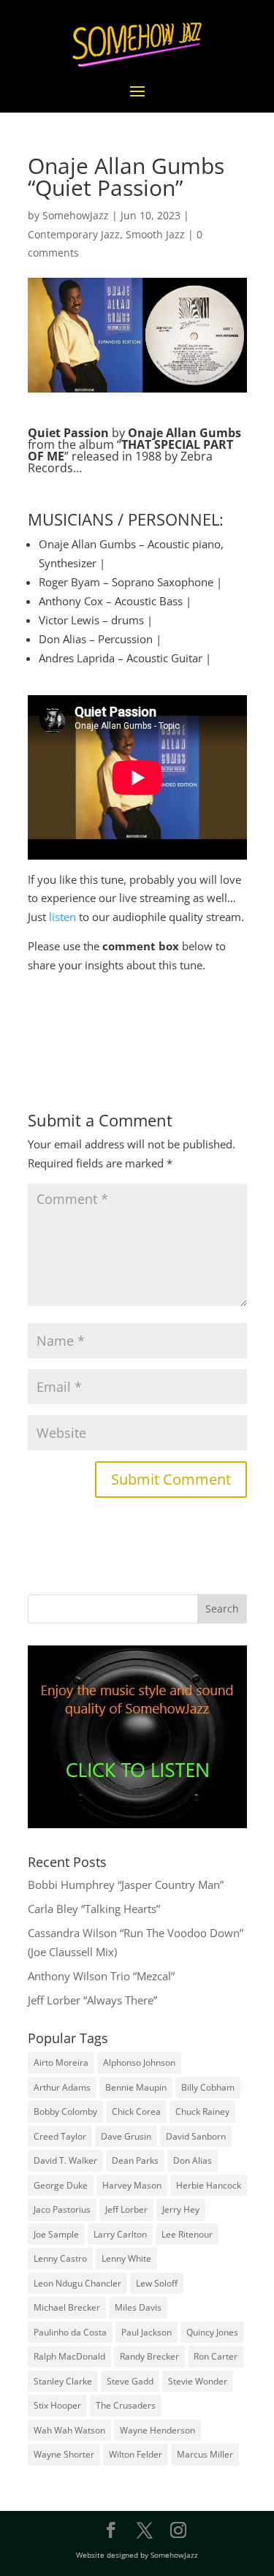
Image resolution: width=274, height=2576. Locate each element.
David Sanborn (196, 2136)
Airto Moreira (61, 2062)
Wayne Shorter (64, 2454)
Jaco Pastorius (62, 2209)
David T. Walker (65, 2160)
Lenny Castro (60, 2258)
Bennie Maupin (136, 2087)
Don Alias (193, 2160)
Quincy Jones (212, 2332)
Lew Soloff (157, 2283)
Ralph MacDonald (69, 2356)
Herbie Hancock (209, 2185)
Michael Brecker (67, 2307)
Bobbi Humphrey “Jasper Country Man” (126, 1884)
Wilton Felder (136, 2454)
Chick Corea (136, 2111)
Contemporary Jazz (74, 234)
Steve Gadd (130, 2381)
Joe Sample (56, 2234)
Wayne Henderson (157, 2430)
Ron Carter (216, 2356)
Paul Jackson (146, 2332)
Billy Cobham (208, 2087)
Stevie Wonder (198, 2381)
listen (62, 917)
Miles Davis (138, 2307)
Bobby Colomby (65, 2111)
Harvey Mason (132, 2185)
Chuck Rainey (202, 2111)
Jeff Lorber (126, 2209)
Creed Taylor (60, 2136)
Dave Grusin (126, 2136)
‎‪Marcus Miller (205, 2454)
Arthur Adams (62, 2087)
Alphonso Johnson (139, 2062)
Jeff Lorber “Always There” (92, 2000)
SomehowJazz (76, 215)
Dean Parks (135, 2160)
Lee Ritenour (187, 2234)
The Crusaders (126, 2405)
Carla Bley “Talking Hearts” (94, 1909)
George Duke (61, 2185)
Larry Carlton (120, 2234)
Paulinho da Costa (70, 2332)
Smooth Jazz (155, 234)
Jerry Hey (181, 2209)
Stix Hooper (57, 2405)
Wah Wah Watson (69, 2430)
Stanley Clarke (63, 2381)
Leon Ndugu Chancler (77, 2283)
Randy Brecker (149, 2356)
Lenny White (126, 2258)
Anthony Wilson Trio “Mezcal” (101, 1976)
